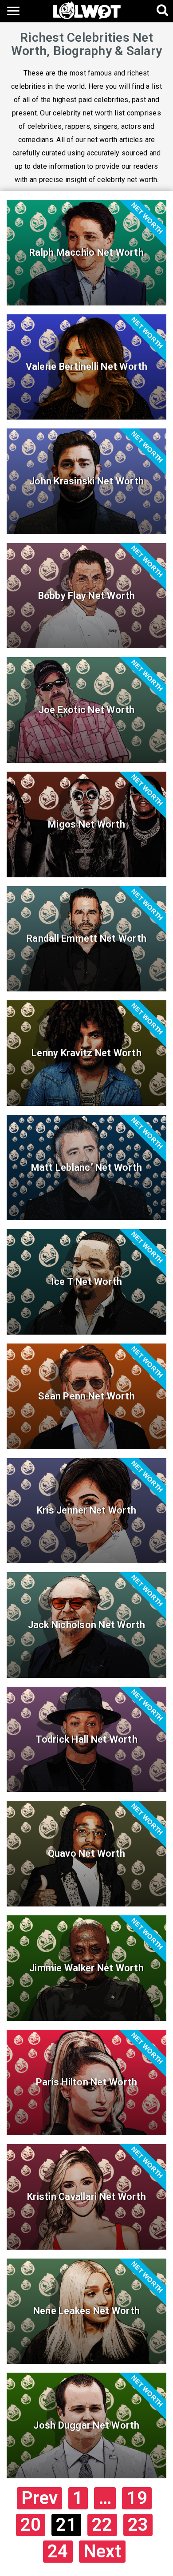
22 (102, 2525)
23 (138, 2525)
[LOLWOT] (87, 10)
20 (31, 2525)
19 (137, 2498)
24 (58, 2551)
